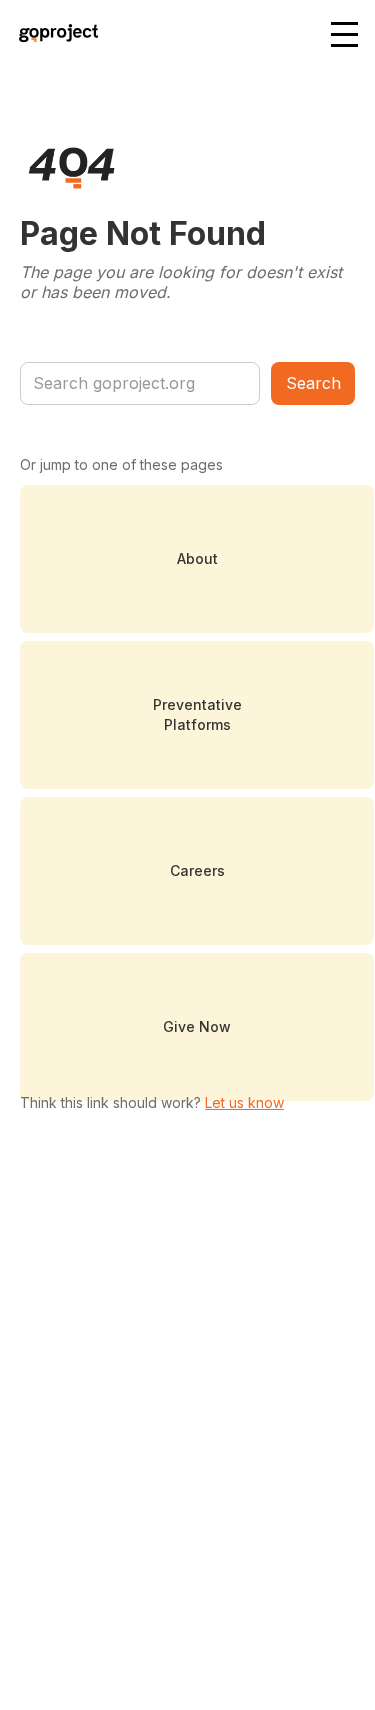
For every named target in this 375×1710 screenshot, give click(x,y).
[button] (346, 36)
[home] (53, 35)
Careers (197, 870)
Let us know (244, 1102)
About (197, 558)
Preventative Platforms (197, 714)
